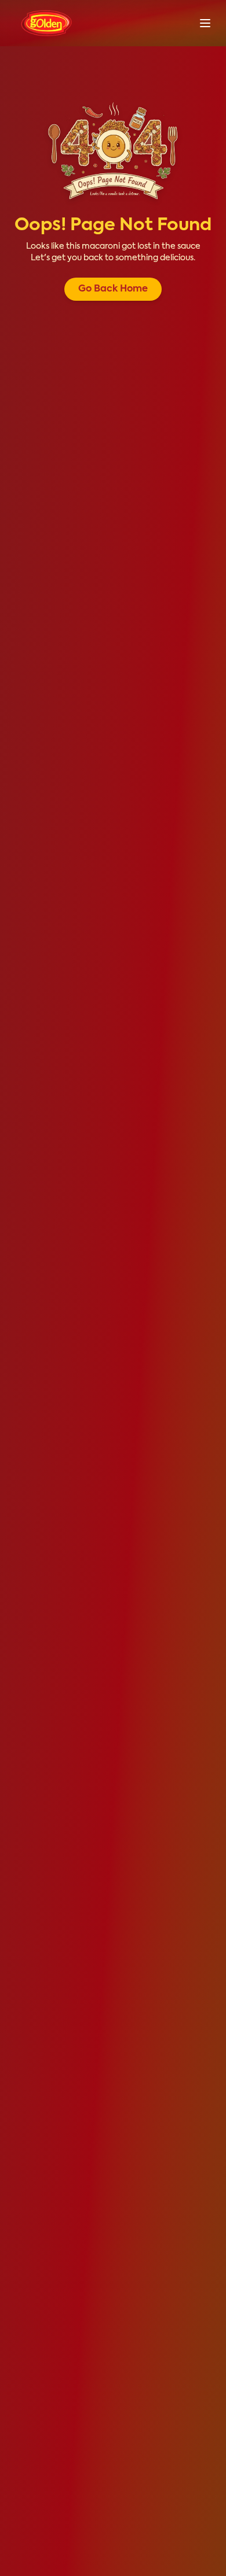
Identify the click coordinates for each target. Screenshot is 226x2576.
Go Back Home (113, 289)
